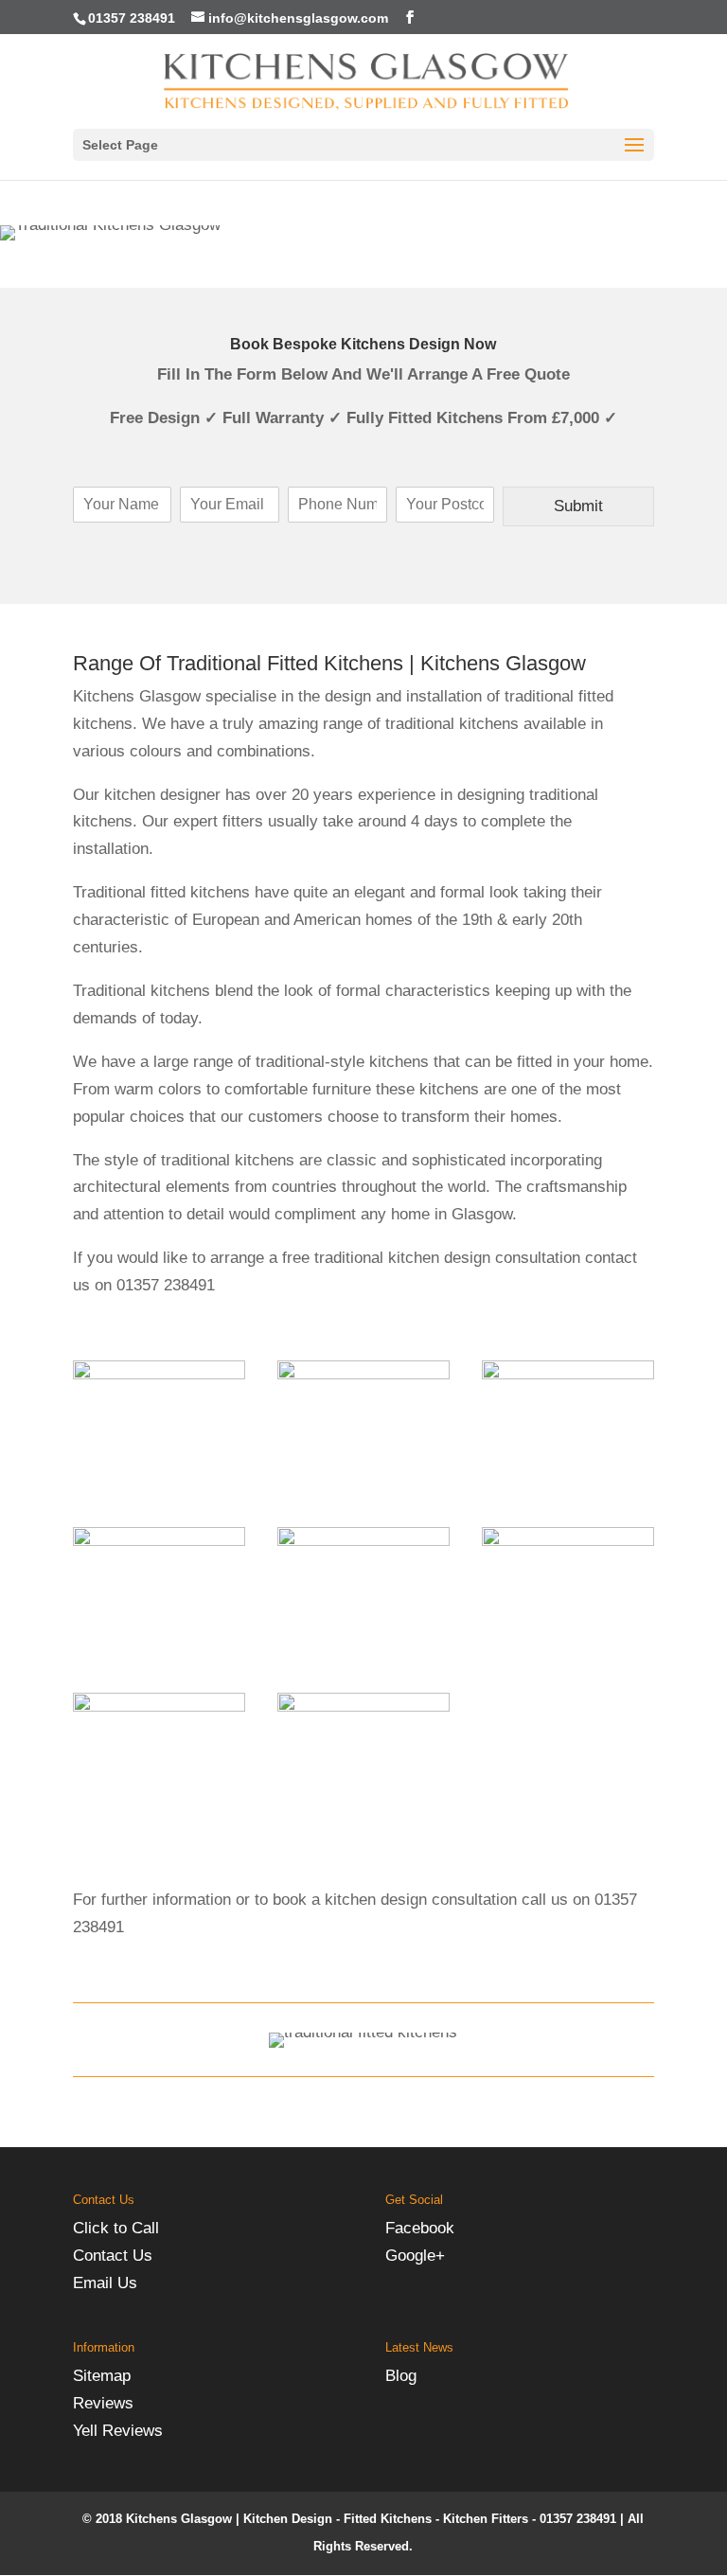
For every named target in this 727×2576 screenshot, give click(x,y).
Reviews (103, 2403)
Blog (401, 2376)
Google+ (415, 2256)
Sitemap (102, 2376)
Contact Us (113, 2256)
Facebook (420, 2228)
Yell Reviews (118, 2431)
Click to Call (116, 2228)
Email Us (105, 2283)
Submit (578, 506)
